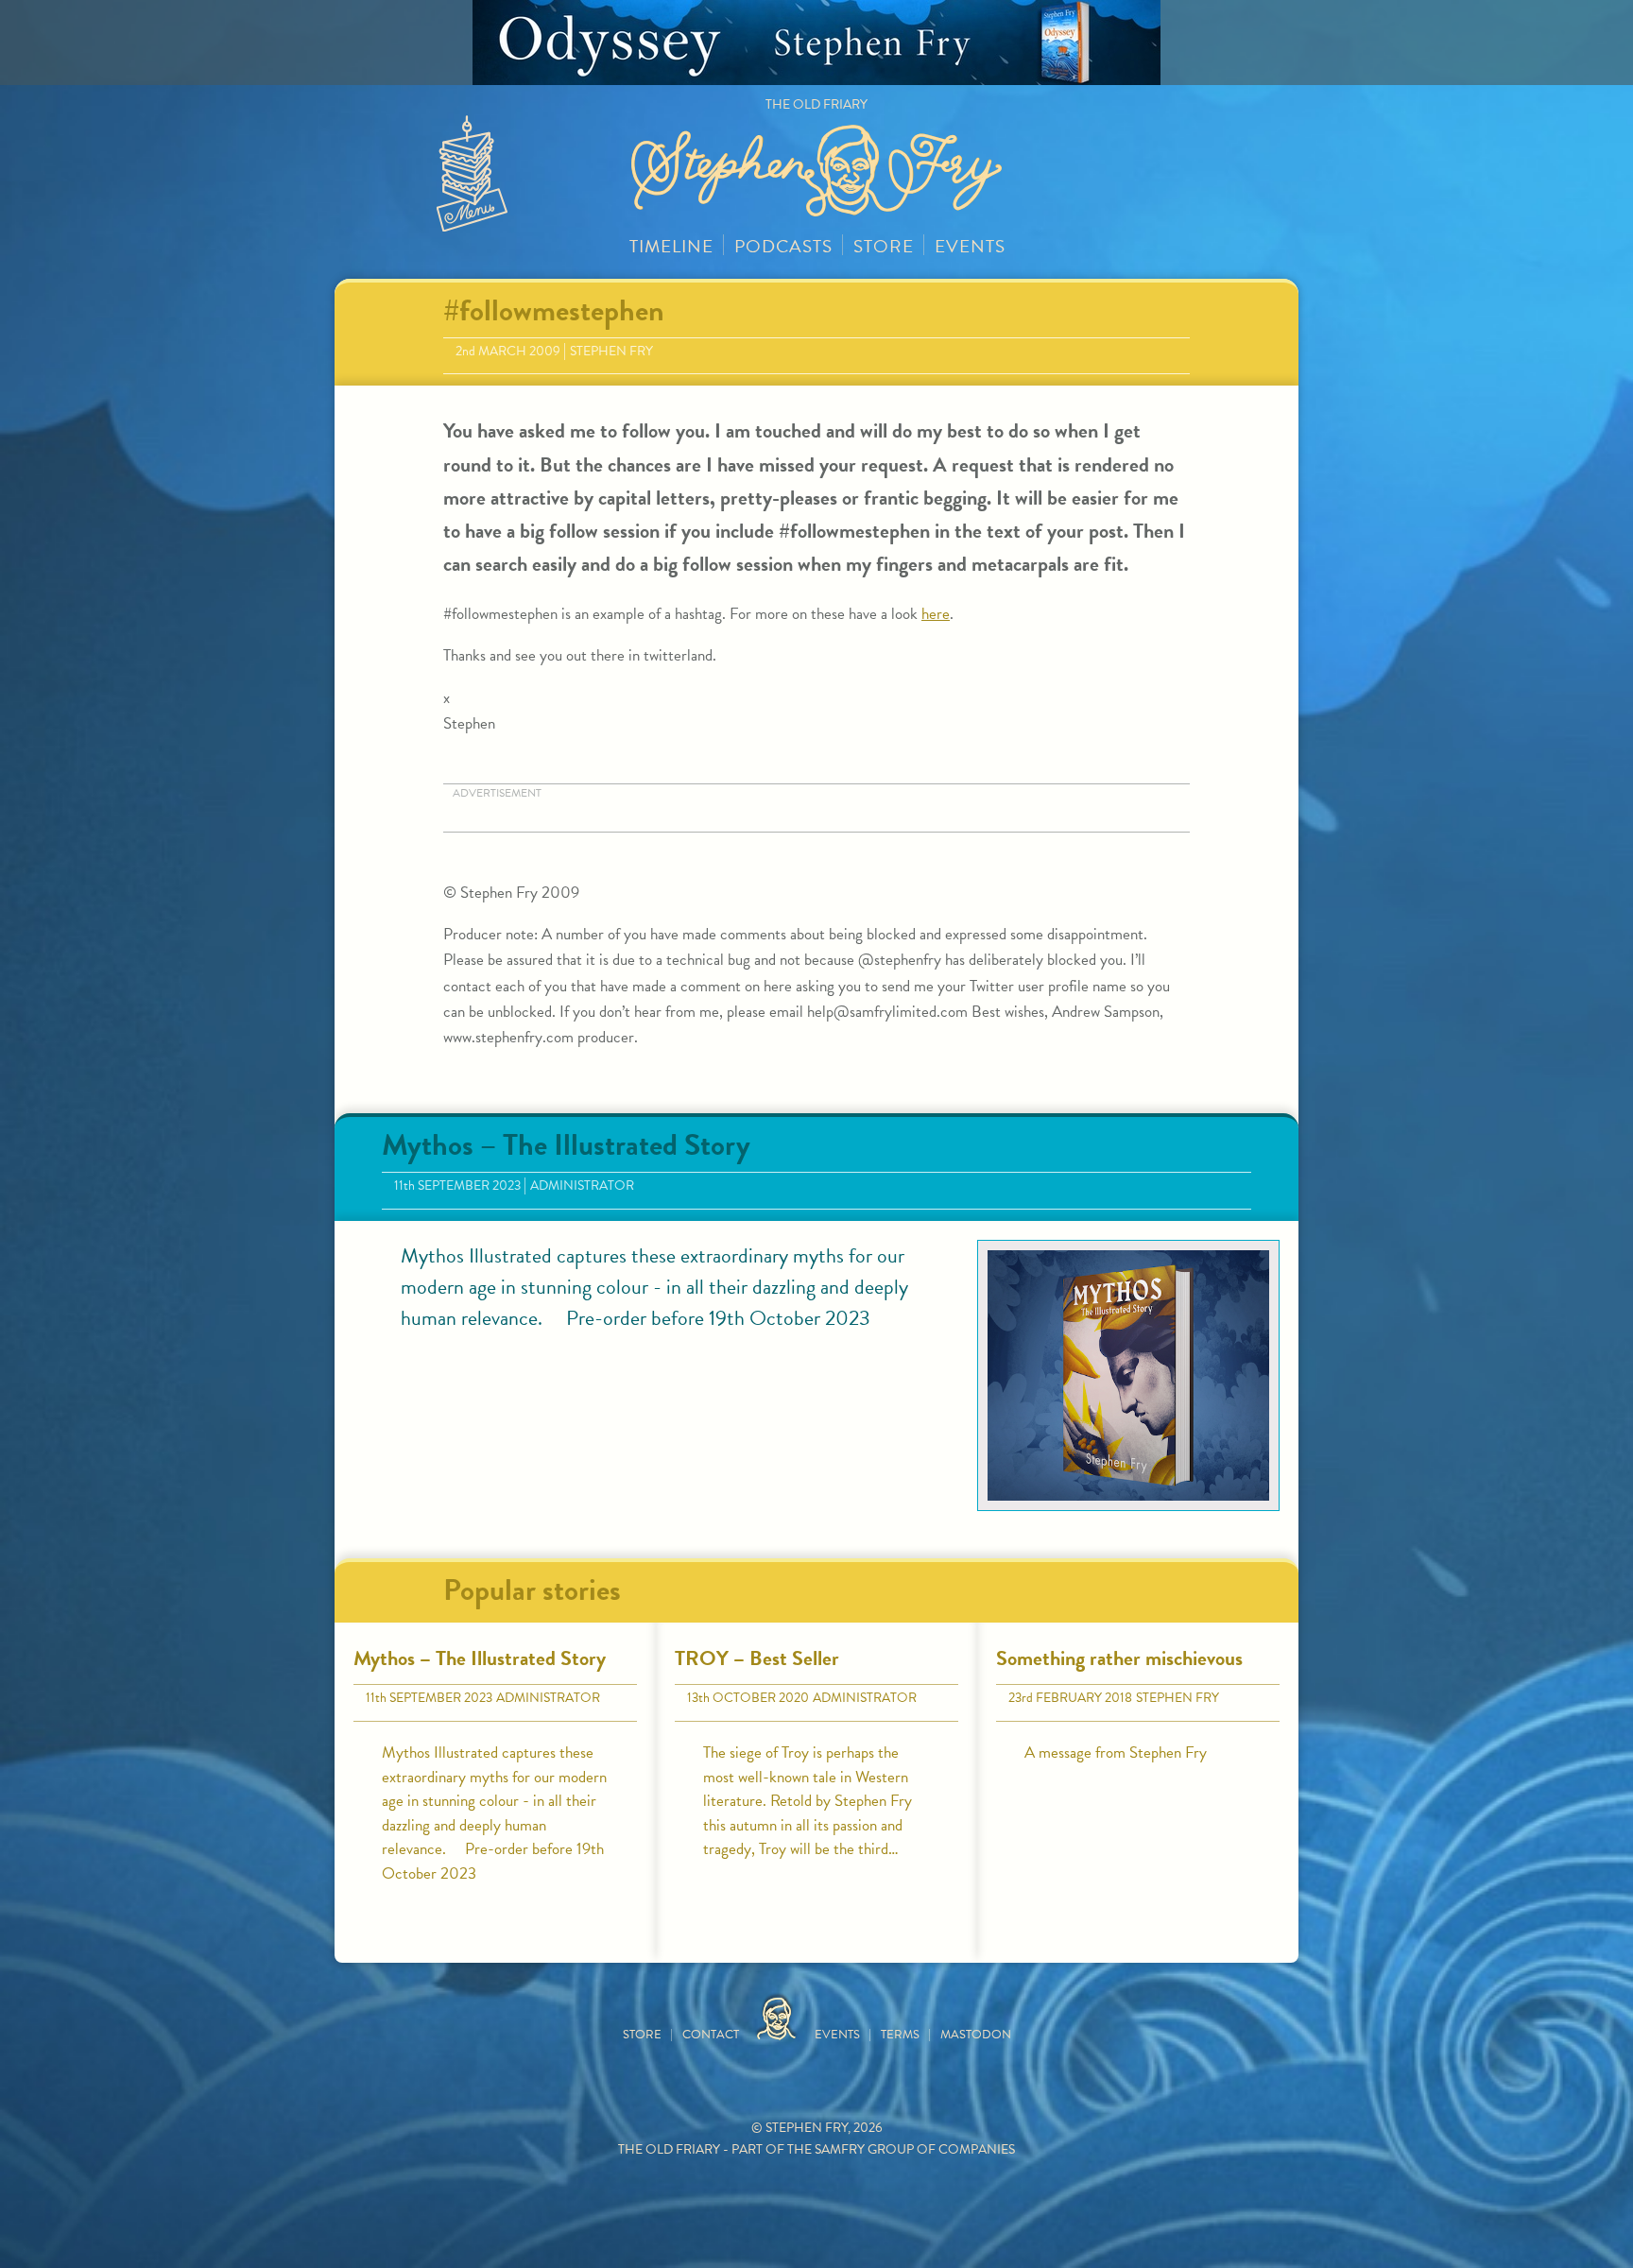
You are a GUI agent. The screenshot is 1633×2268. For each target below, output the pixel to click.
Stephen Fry (611, 351)
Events (970, 246)
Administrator (582, 1186)
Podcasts (783, 246)
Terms (900, 2035)
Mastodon (976, 2035)
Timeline (671, 246)
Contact (711, 2035)
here (936, 614)
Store (884, 246)
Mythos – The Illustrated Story (566, 1145)
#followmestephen (554, 310)
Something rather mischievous (1119, 1658)
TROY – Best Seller (757, 1658)
